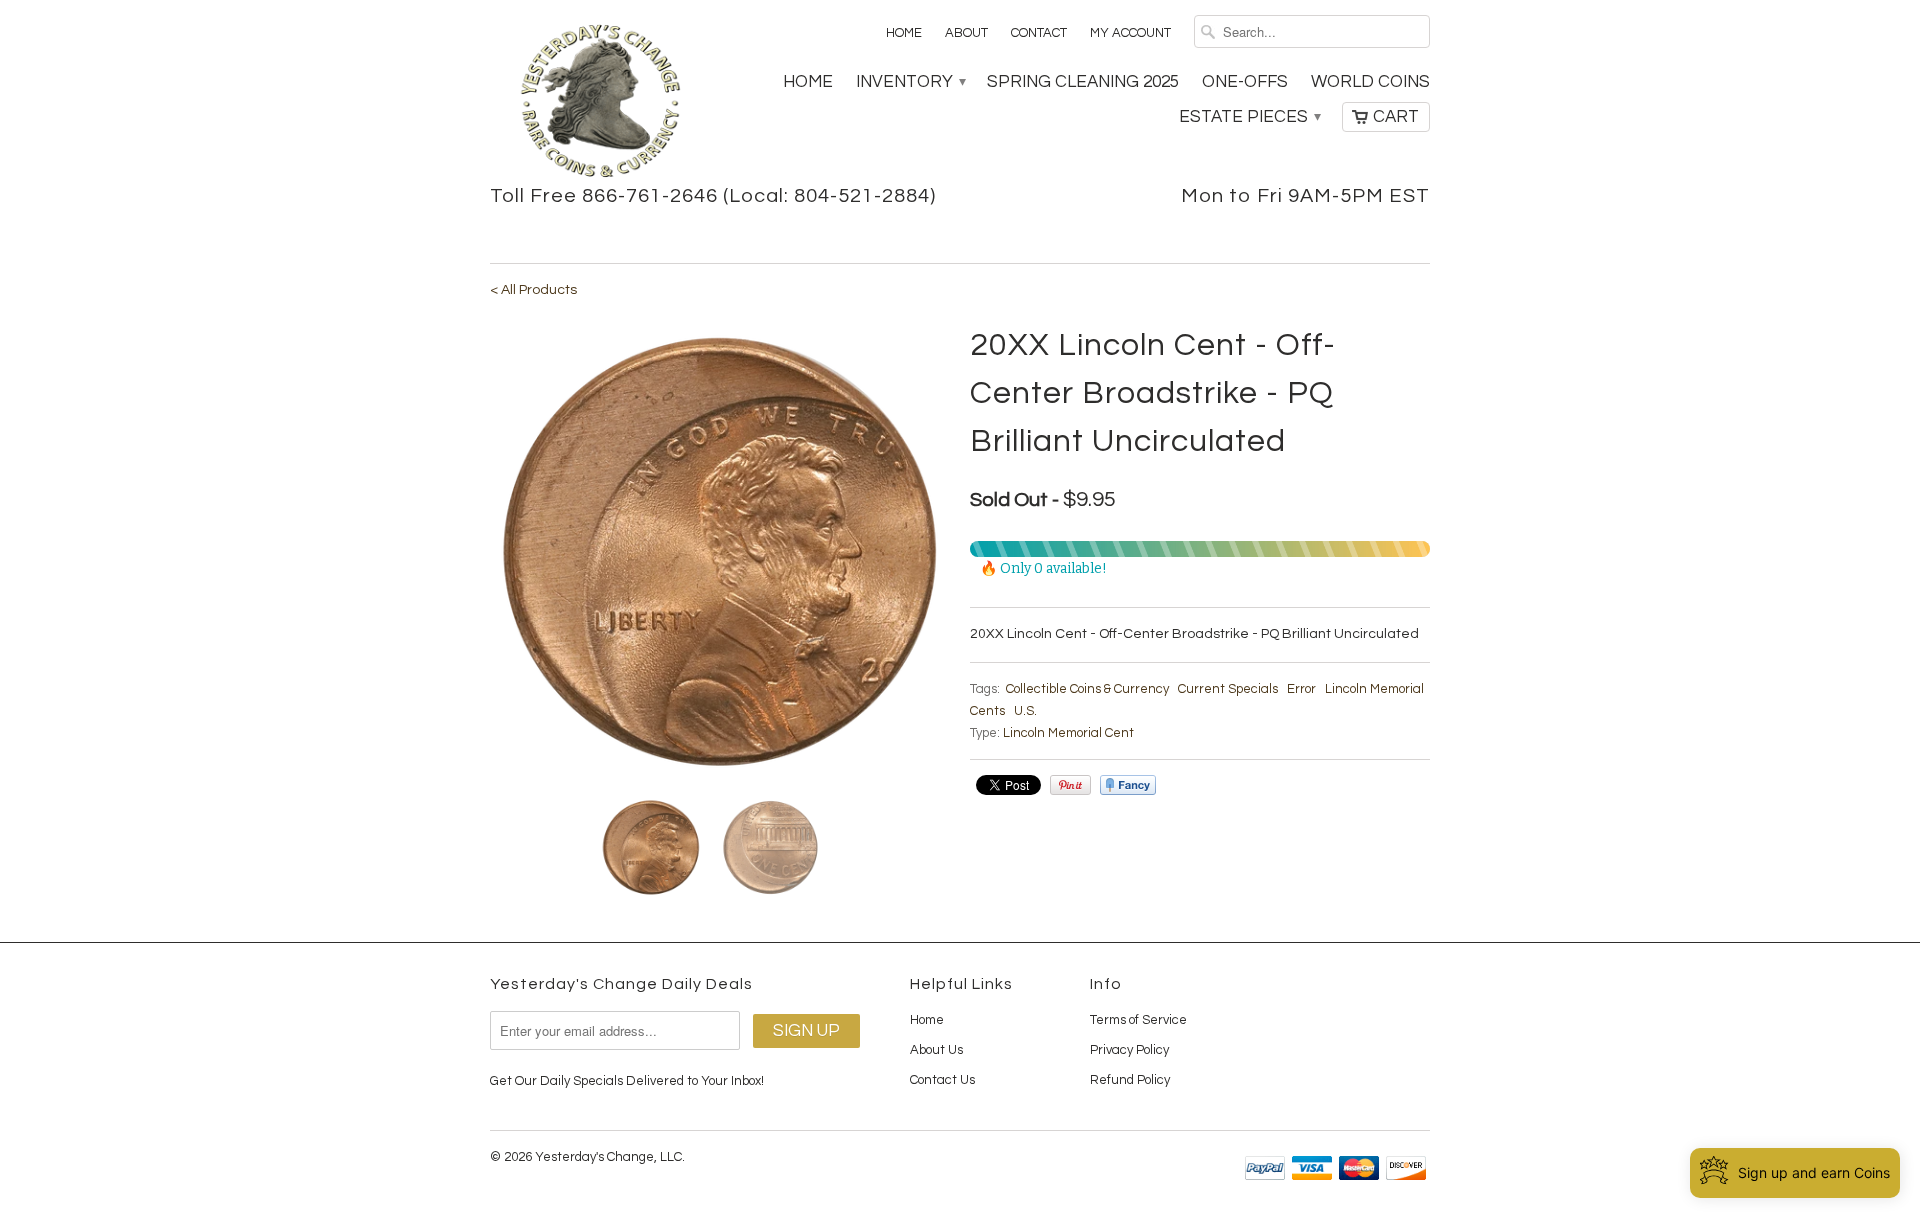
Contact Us (942, 1080)
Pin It (1070, 785)
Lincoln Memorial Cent (1068, 733)
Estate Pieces (1249, 117)
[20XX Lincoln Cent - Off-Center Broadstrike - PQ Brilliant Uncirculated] (720, 552)
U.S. (1025, 711)
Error (1301, 689)
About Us (936, 1050)
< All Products (533, 290)
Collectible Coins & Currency (1087, 689)
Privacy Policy (1129, 1050)
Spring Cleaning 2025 (1083, 82)
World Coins (1370, 82)
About (966, 33)
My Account (1130, 33)
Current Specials (1228, 689)
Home (904, 33)
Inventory (910, 82)
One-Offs (1245, 82)
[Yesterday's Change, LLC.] (600, 103)
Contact (1039, 33)
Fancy (1128, 785)
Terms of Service (1138, 1020)
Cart (1396, 117)
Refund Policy (1130, 1080)
